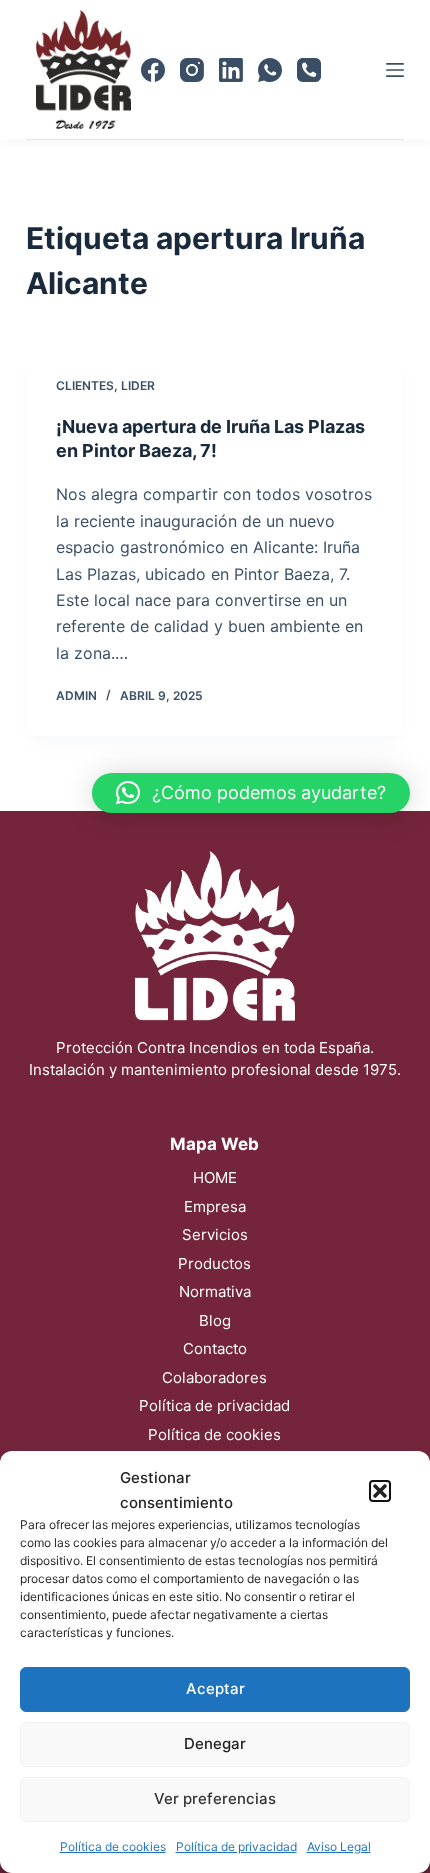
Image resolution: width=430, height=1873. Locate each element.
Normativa (215, 1291)
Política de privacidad (236, 1846)
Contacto (215, 1348)
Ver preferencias (215, 1798)
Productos (214, 1263)
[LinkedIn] (231, 70)
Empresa (215, 1206)
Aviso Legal (339, 1846)
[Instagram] (192, 70)
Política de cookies (113, 1846)
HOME (215, 1177)
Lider (138, 385)
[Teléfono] (309, 70)
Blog (215, 1320)
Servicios (215, 1234)
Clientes (85, 385)
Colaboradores (214, 1377)
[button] (380, 1491)
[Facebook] (153, 70)
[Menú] (395, 70)
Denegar (215, 1743)
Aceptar (215, 1688)
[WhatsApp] (270, 70)
